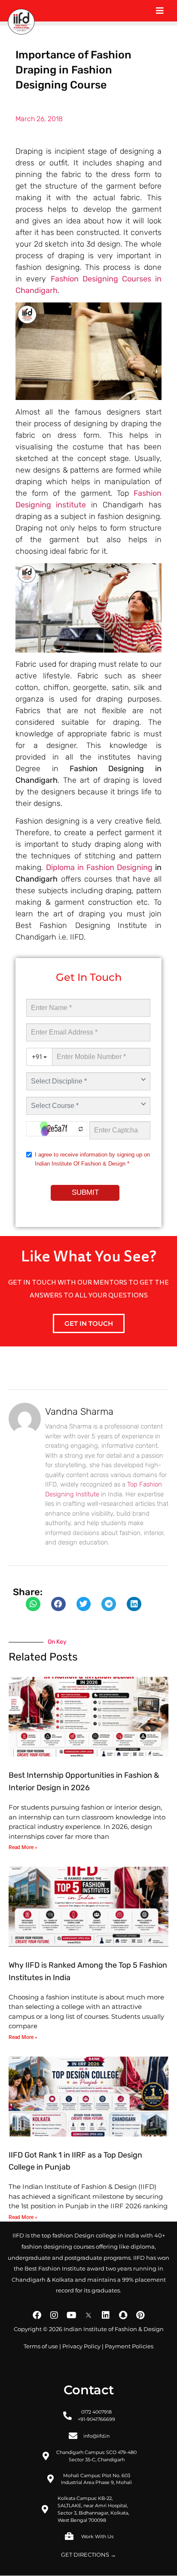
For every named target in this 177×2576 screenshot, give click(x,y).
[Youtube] (71, 2315)
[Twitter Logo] (88, 2315)
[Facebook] (37, 2315)
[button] (33, 1604)
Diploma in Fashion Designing (99, 867)
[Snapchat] (123, 2315)
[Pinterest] (140, 2315)
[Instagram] (54, 2315)
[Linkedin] (106, 2315)
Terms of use (41, 2346)
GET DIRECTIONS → (88, 2555)
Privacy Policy (81, 2346)
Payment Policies (129, 2346)
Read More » (23, 1847)
